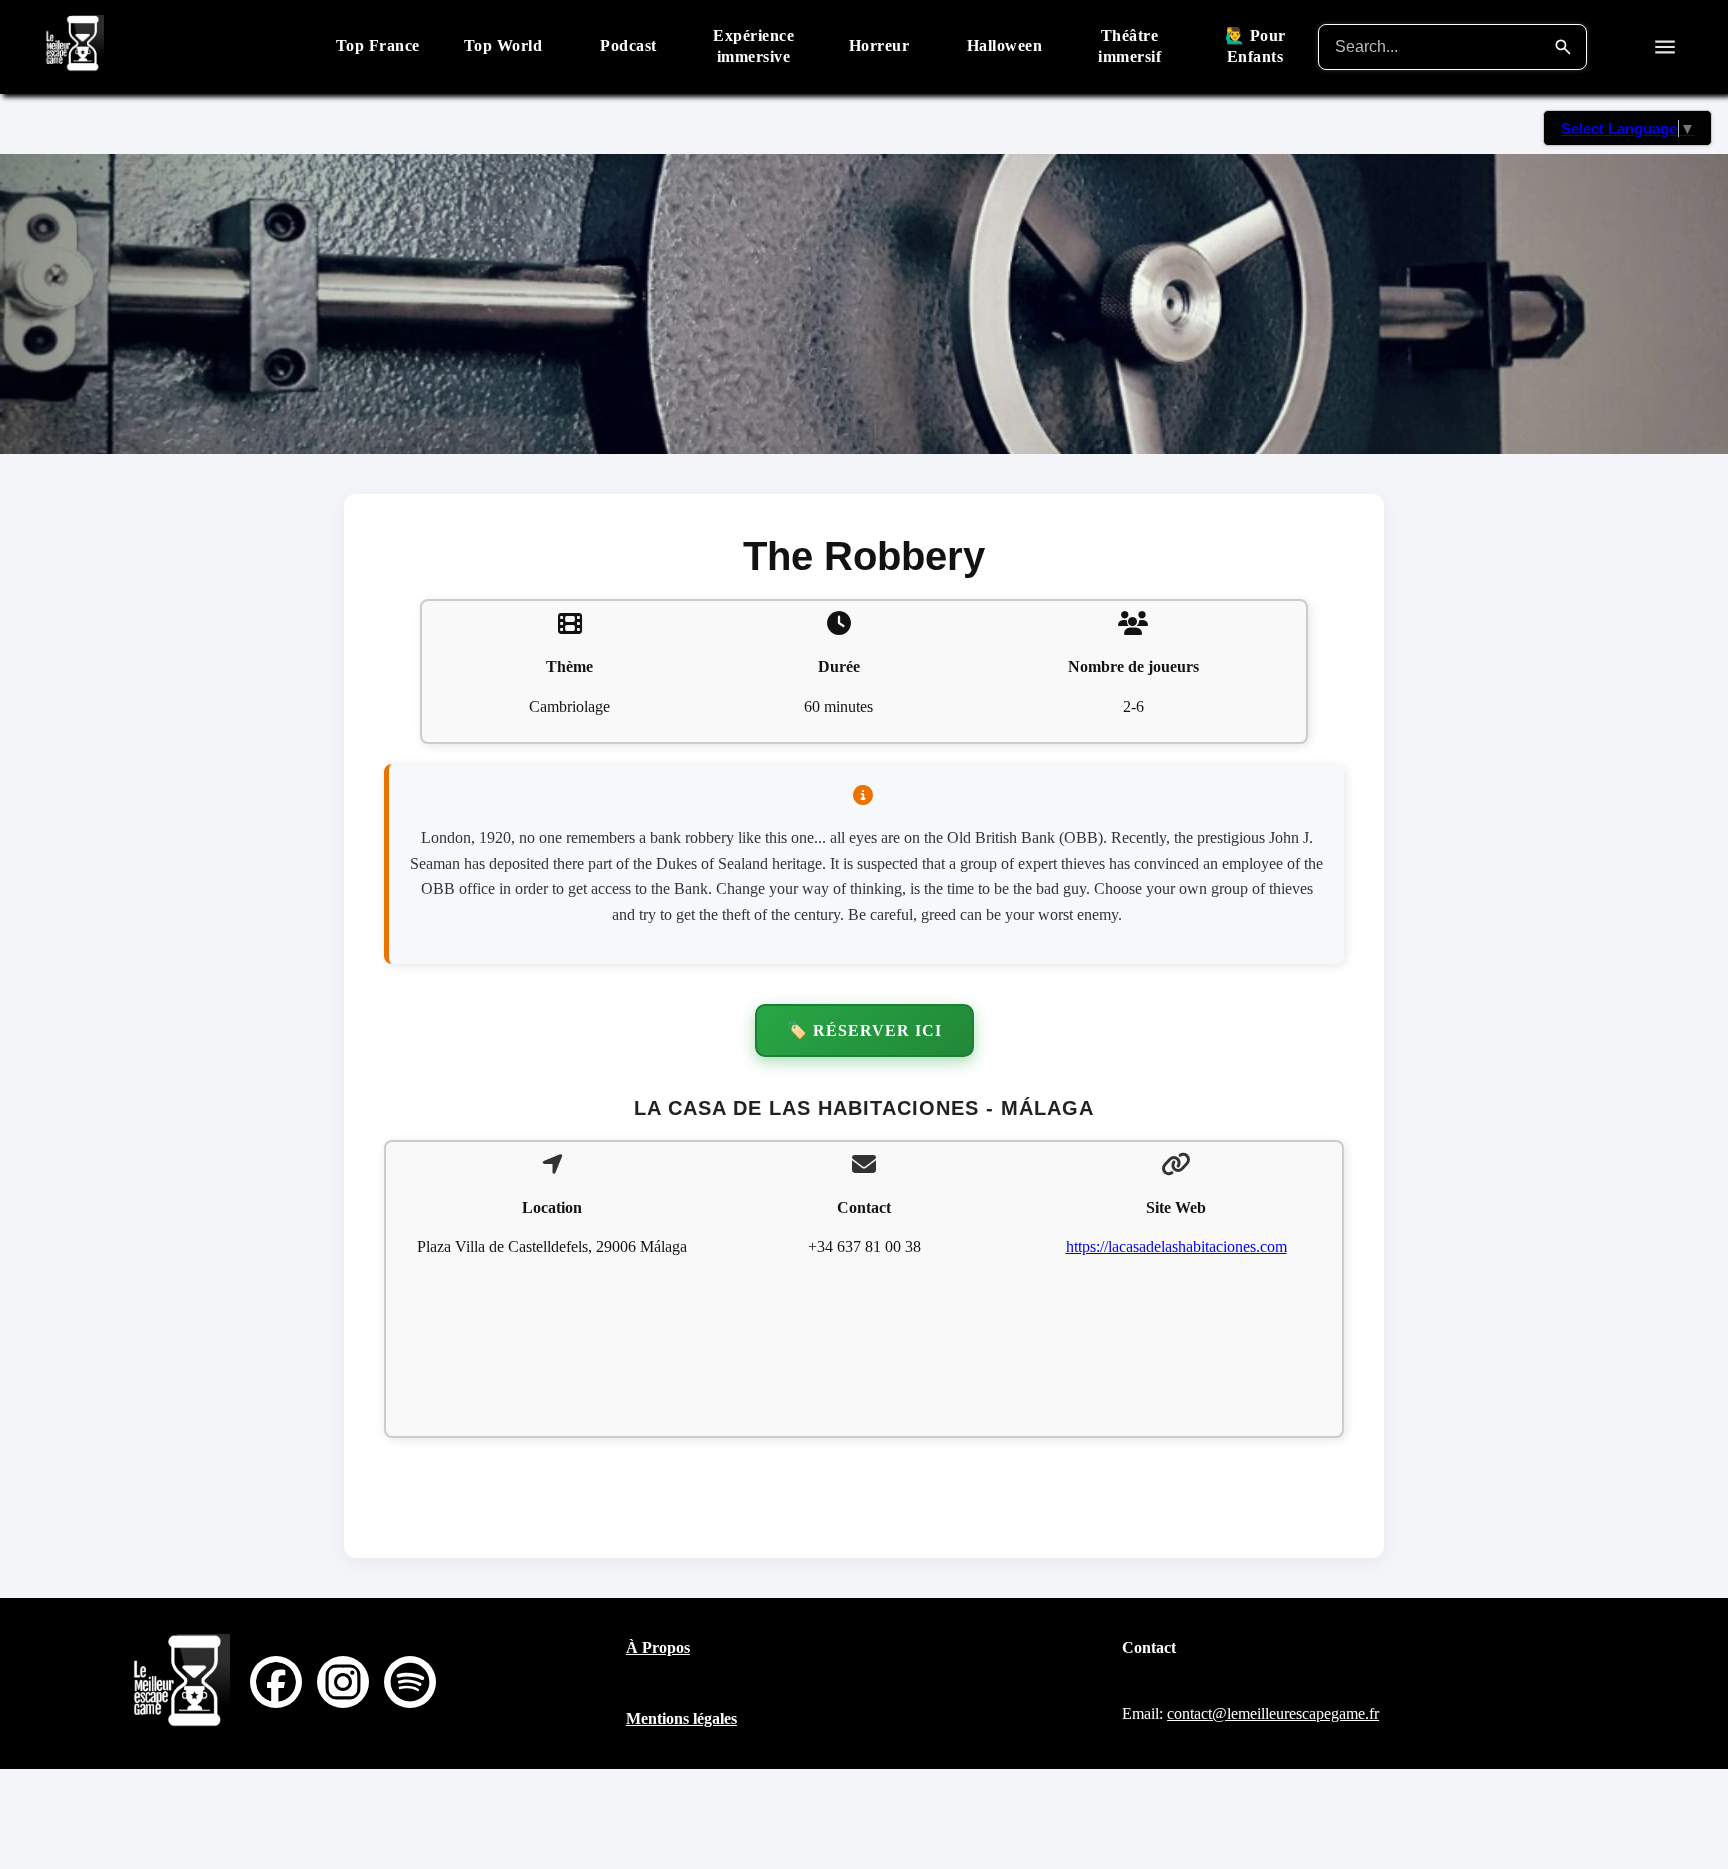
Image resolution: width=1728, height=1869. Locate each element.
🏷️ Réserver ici (864, 1030)
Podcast (628, 45)
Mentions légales (681, 1718)
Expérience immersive (753, 46)
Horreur (879, 45)
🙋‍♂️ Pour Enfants (1255, 46)
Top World (503, 45)
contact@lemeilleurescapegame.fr (1273, 1713)
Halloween (1005, 45)
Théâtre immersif (1129, 46)
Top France (378, 45)
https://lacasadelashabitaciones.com (1176, 1246)
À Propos (658, 1647)
